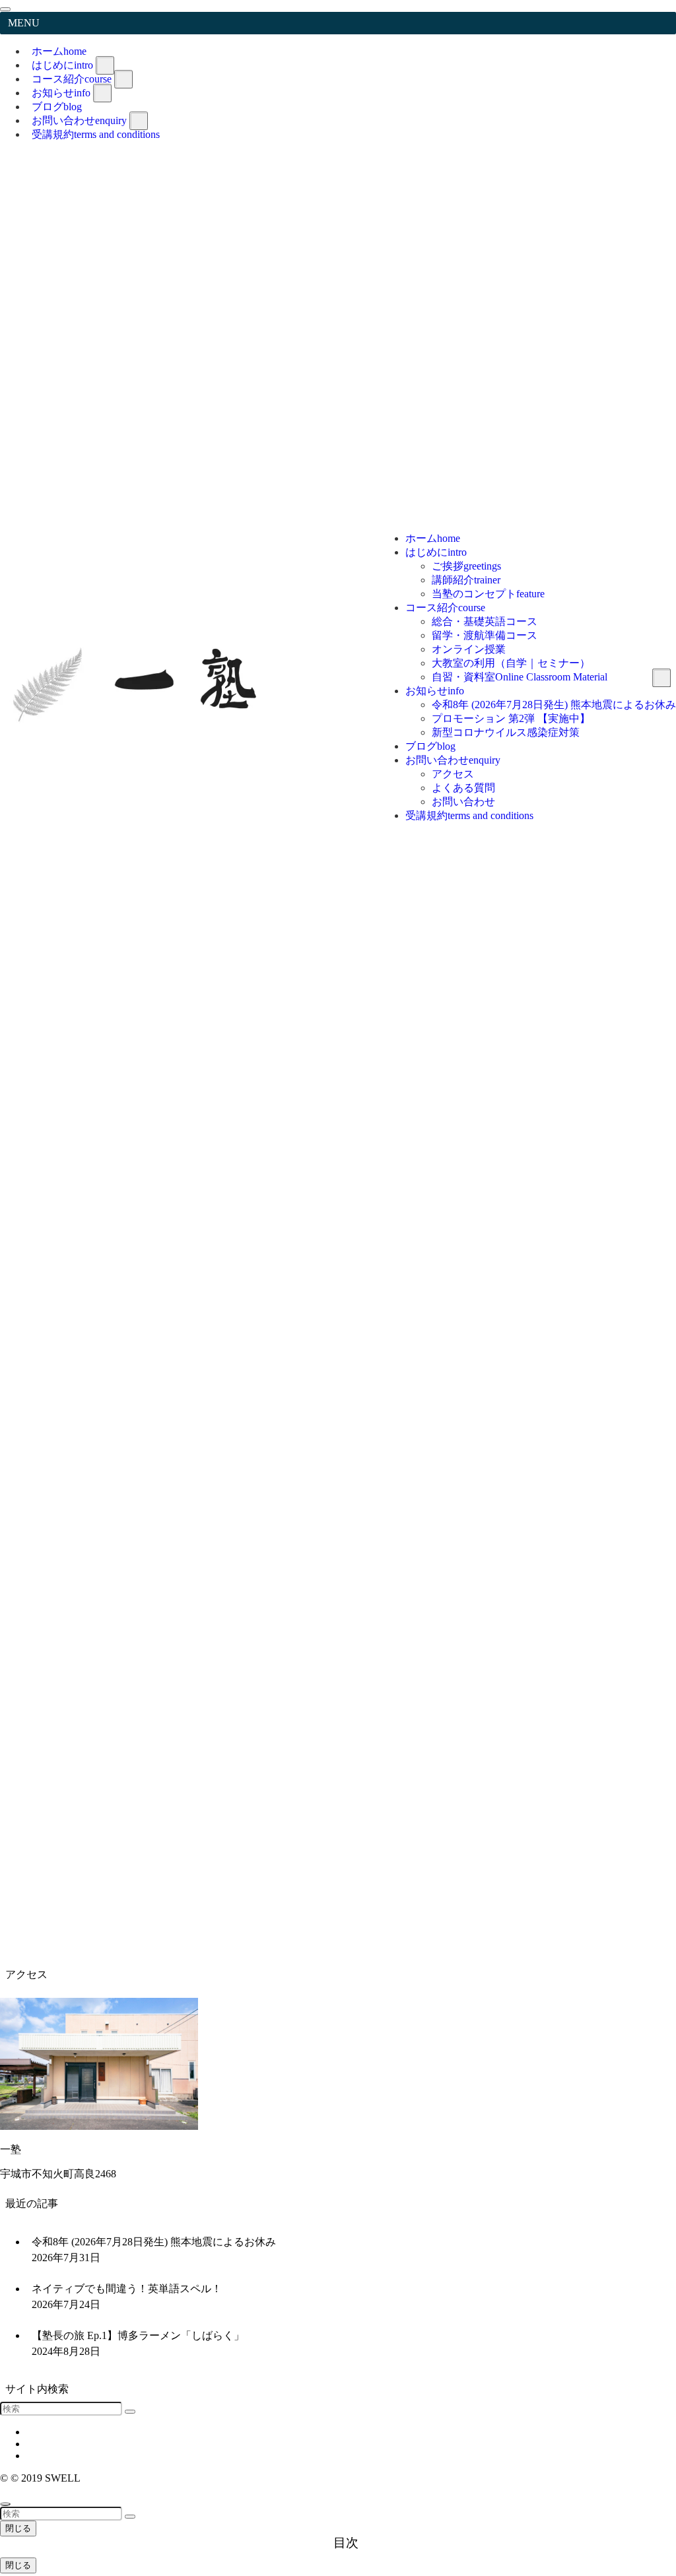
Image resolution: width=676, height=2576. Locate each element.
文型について (53, 1889)
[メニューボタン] (651, 218)
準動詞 (37, 1917)
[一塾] (142, 419)
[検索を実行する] (130, 2412)
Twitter (658, 1435)
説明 (74, 1945)
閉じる (18, 2528)
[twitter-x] (672, 158)
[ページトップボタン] (5, 2504)
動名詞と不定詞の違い (74, 1931)
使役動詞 (42, 1903)
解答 (137, 1875)
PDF (105, 1675)
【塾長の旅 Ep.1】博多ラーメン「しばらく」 (138, 2343)
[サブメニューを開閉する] (105, 65)
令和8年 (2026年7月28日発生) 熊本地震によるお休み (154, 2250)
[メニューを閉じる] (5, 9)
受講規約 (96, 134)
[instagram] (672, 170)
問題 (95, 1875)
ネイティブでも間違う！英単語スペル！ (127, 2296)
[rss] (672, 182)
